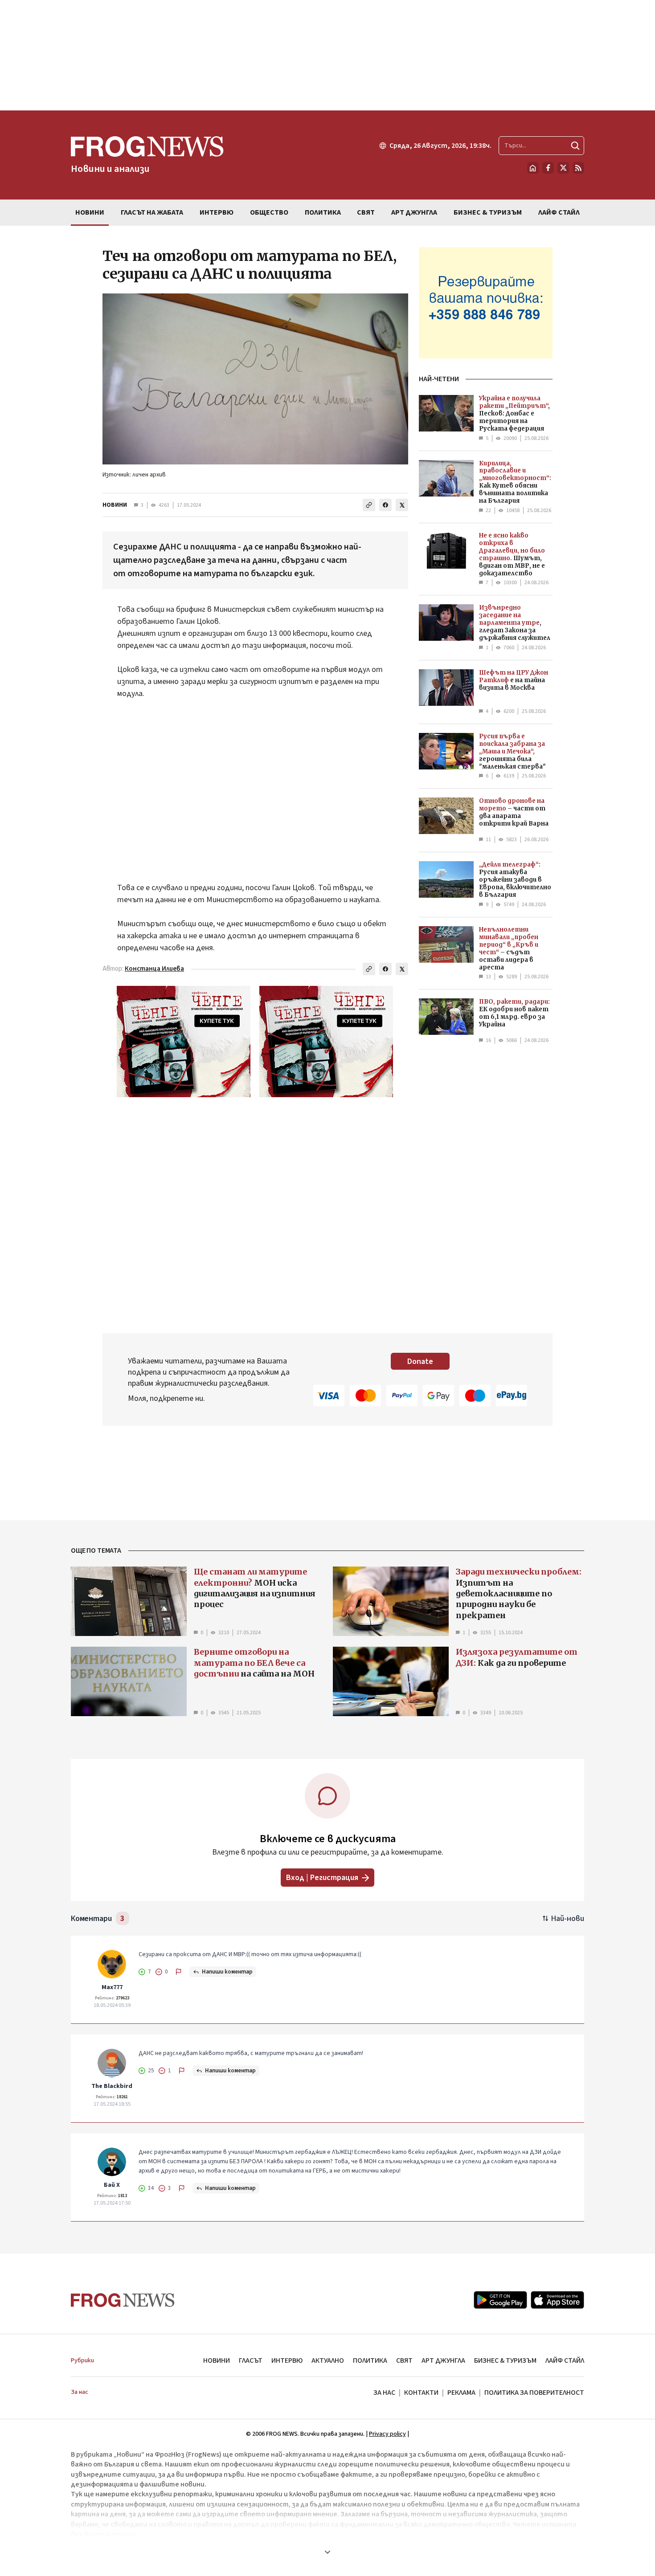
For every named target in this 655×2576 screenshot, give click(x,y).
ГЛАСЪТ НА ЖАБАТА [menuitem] (152, 212)
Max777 (112, 1987)
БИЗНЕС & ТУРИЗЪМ (505, 2360)
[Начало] (533, 168)
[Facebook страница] (548, 168)
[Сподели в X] (402, 505)
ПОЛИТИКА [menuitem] (323, 212)
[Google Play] (500, 2300)
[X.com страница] (563, 168)
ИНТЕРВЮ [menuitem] (217, 212)
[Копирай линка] (369, 505)
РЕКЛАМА (461, 2393)
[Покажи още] (327, 2552)
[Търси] (575, 146)
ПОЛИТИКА (370, 2360)
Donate (420, 1361)
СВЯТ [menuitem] (366, 212)
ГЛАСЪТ (251, 2360)
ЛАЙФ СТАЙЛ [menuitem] (559, 212)
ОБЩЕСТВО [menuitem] (269, 212)
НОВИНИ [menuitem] (90, 212)
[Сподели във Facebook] (385, 505)
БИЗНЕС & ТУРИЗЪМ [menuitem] (488, 212)
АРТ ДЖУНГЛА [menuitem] (414, 212)
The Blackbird (112, 2086)
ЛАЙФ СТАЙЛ (565, 2360)
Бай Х (112, 2185)
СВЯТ (404, 2360)
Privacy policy (387, 2434)
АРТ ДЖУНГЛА (443, 2360)
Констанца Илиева (154, 969)
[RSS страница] (578, 168)
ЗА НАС (384, 2393)
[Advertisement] (327, 55)
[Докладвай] (179, 1972)
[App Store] (557, 2300)
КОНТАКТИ (421, 2393)
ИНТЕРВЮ (287, 2360)
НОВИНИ (115, 505)
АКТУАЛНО (328, 2360)
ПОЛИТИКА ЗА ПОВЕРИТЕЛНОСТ (534, 2393)
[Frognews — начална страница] (123, 2300)
